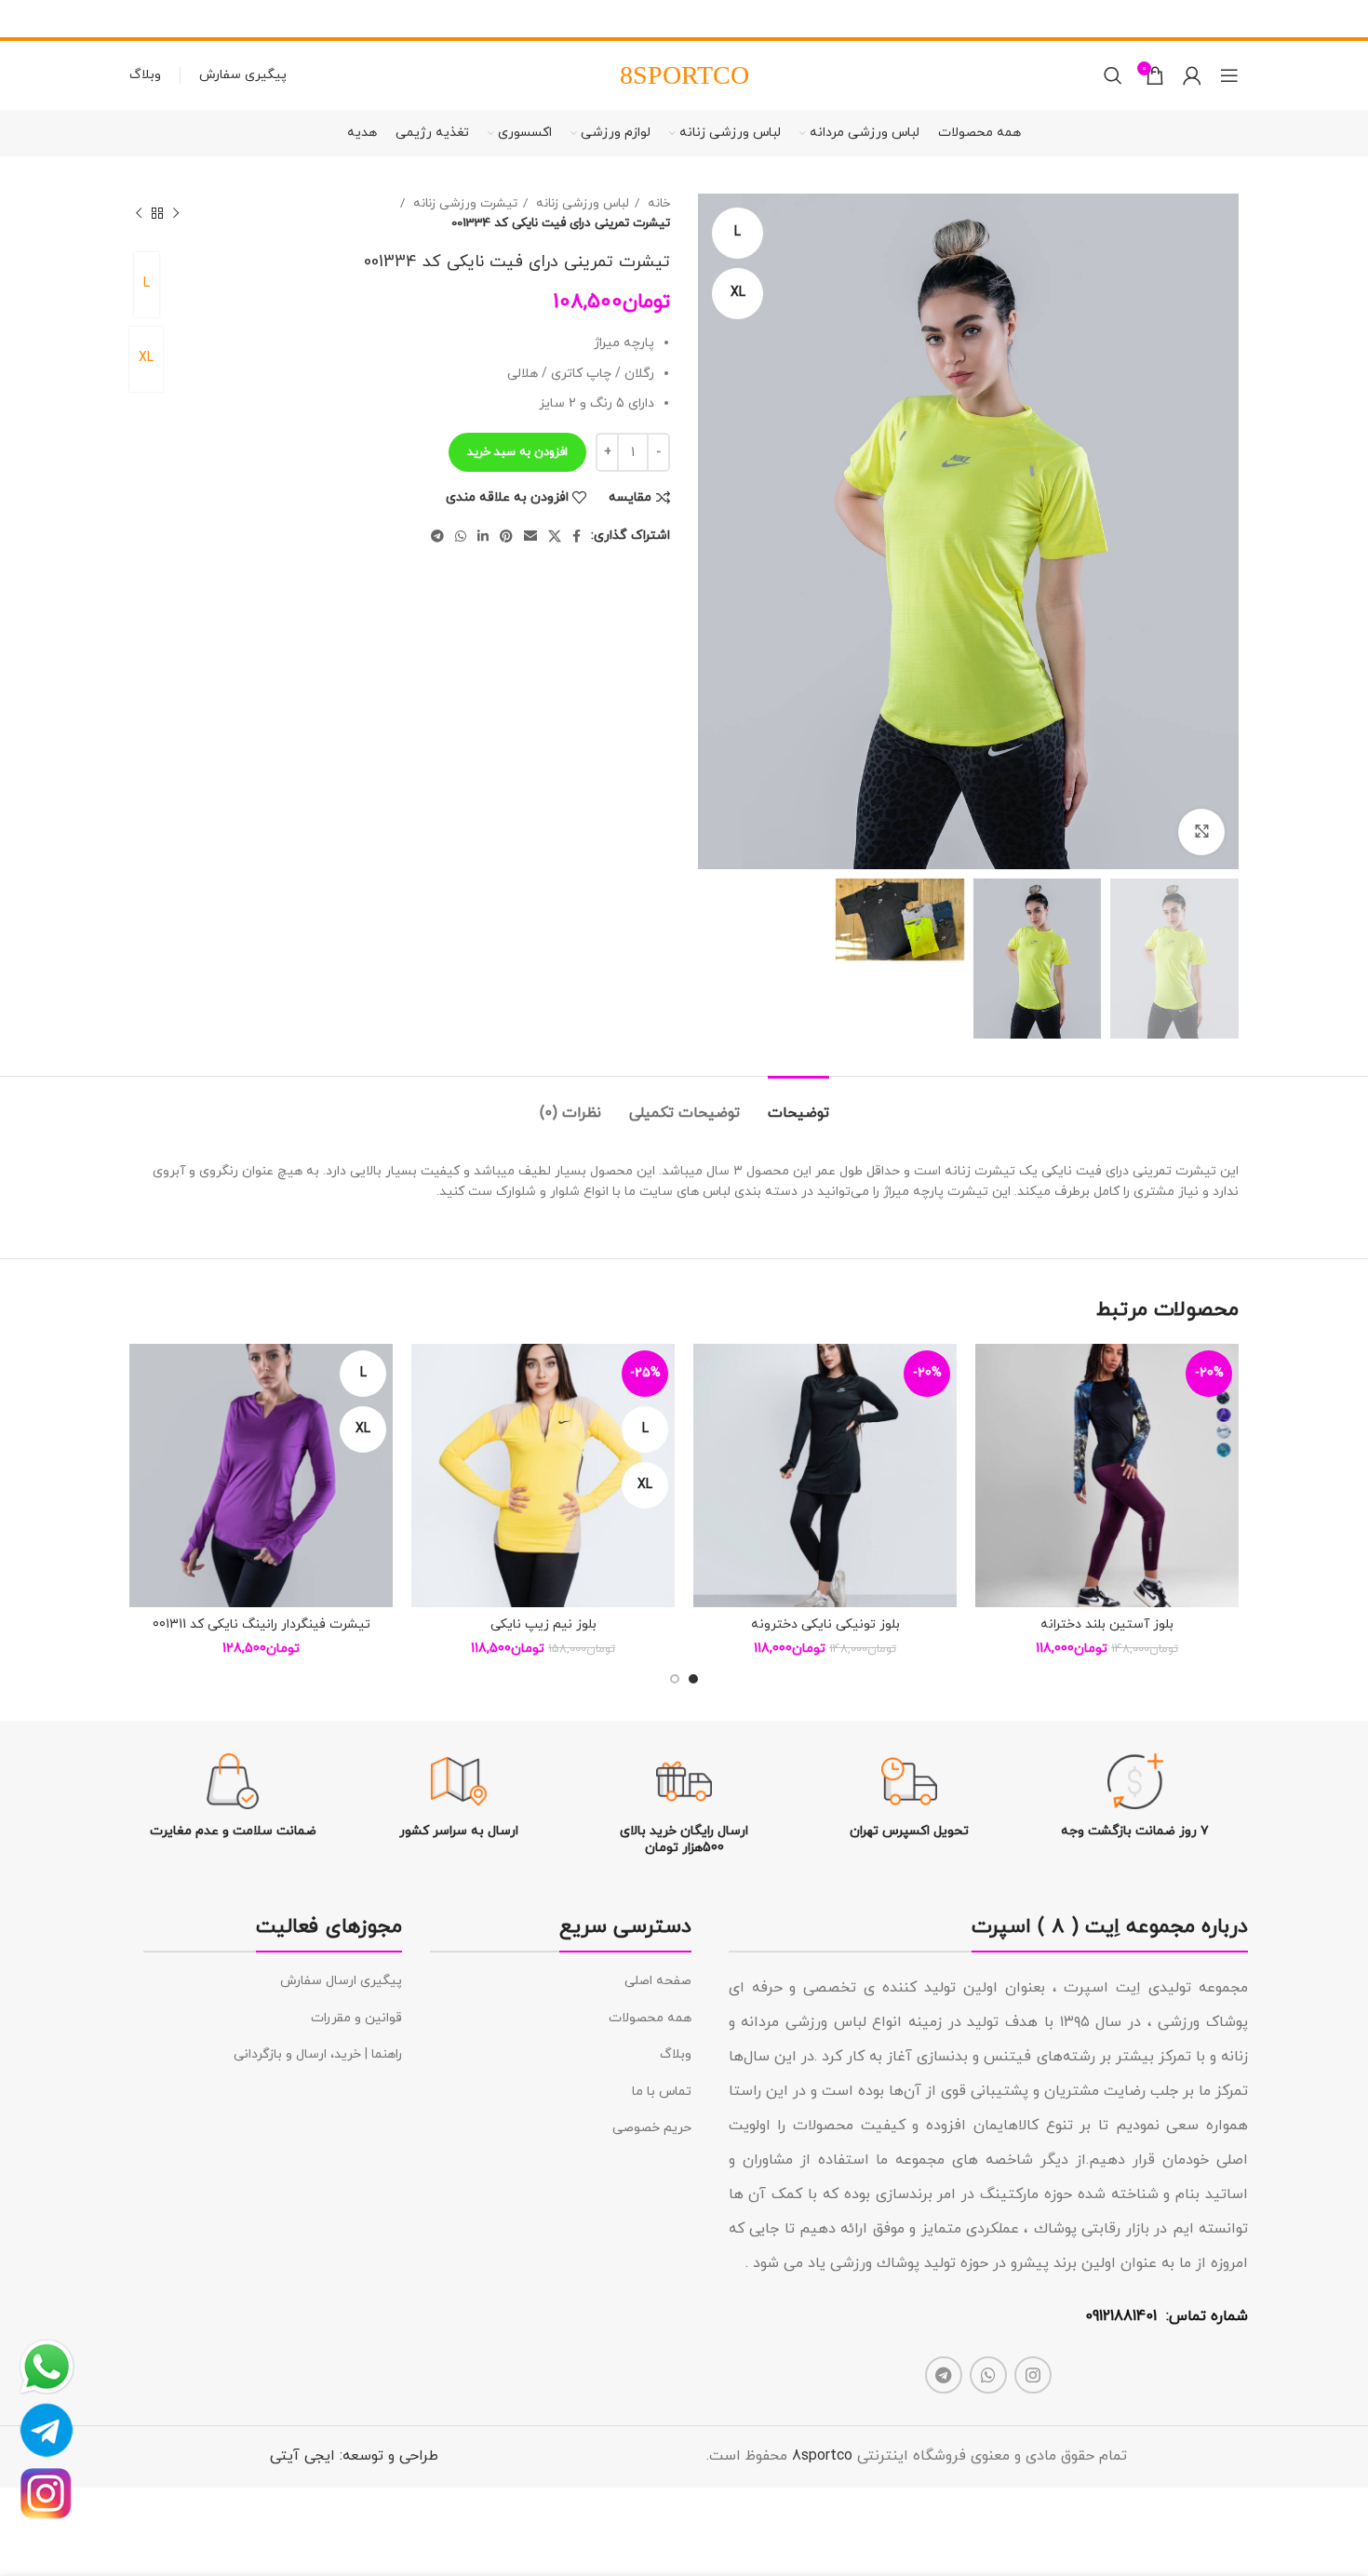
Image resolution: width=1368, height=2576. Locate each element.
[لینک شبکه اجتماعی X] (555, 536)
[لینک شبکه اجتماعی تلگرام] (437, 536)
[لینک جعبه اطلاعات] (1135, 1797)
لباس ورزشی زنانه (581, 203)
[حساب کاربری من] (1192, 75)
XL (146, 358)
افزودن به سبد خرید (517, 452)
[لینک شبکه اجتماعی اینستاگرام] (1033, 2375)
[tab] (798, 1104)
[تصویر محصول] (1107, 1476)
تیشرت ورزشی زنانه (463, 203)
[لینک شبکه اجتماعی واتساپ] (461, 536)
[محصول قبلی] (176, 213)
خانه (657, 203)
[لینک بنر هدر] (712, 19)
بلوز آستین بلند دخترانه (1107, 1624)
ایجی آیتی (302, 2456)
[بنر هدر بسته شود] (23, 19)
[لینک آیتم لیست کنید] (561, 1981)
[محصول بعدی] (139, 213)
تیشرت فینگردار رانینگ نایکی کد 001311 (262, 1624)
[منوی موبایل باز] (1229, 75)
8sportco (822, 2456)
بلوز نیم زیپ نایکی (543, 1624)
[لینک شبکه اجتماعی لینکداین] (483, 536)
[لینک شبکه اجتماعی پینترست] (506, 536)
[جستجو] (1113, 75)
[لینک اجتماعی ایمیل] (530, 536)
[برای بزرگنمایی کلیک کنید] (1201, 832)
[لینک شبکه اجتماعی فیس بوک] (577, 536)
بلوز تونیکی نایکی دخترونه (825, 1624)
